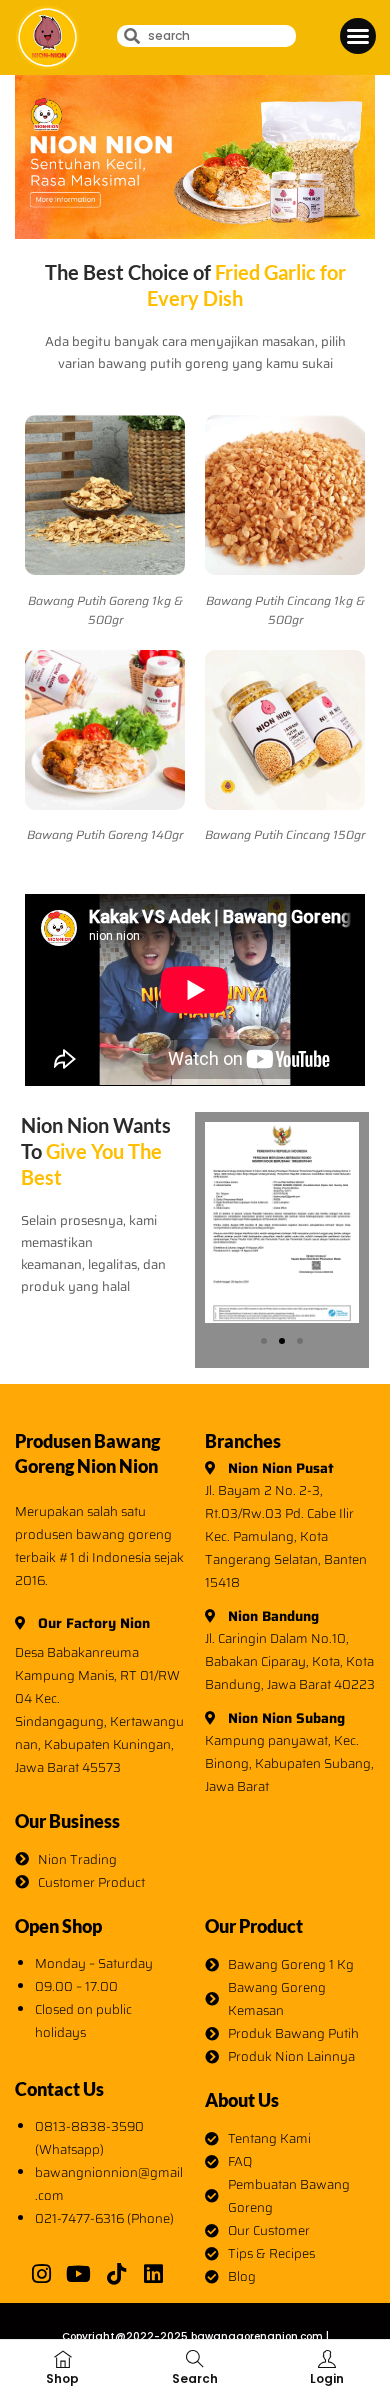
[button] (358, 36)
